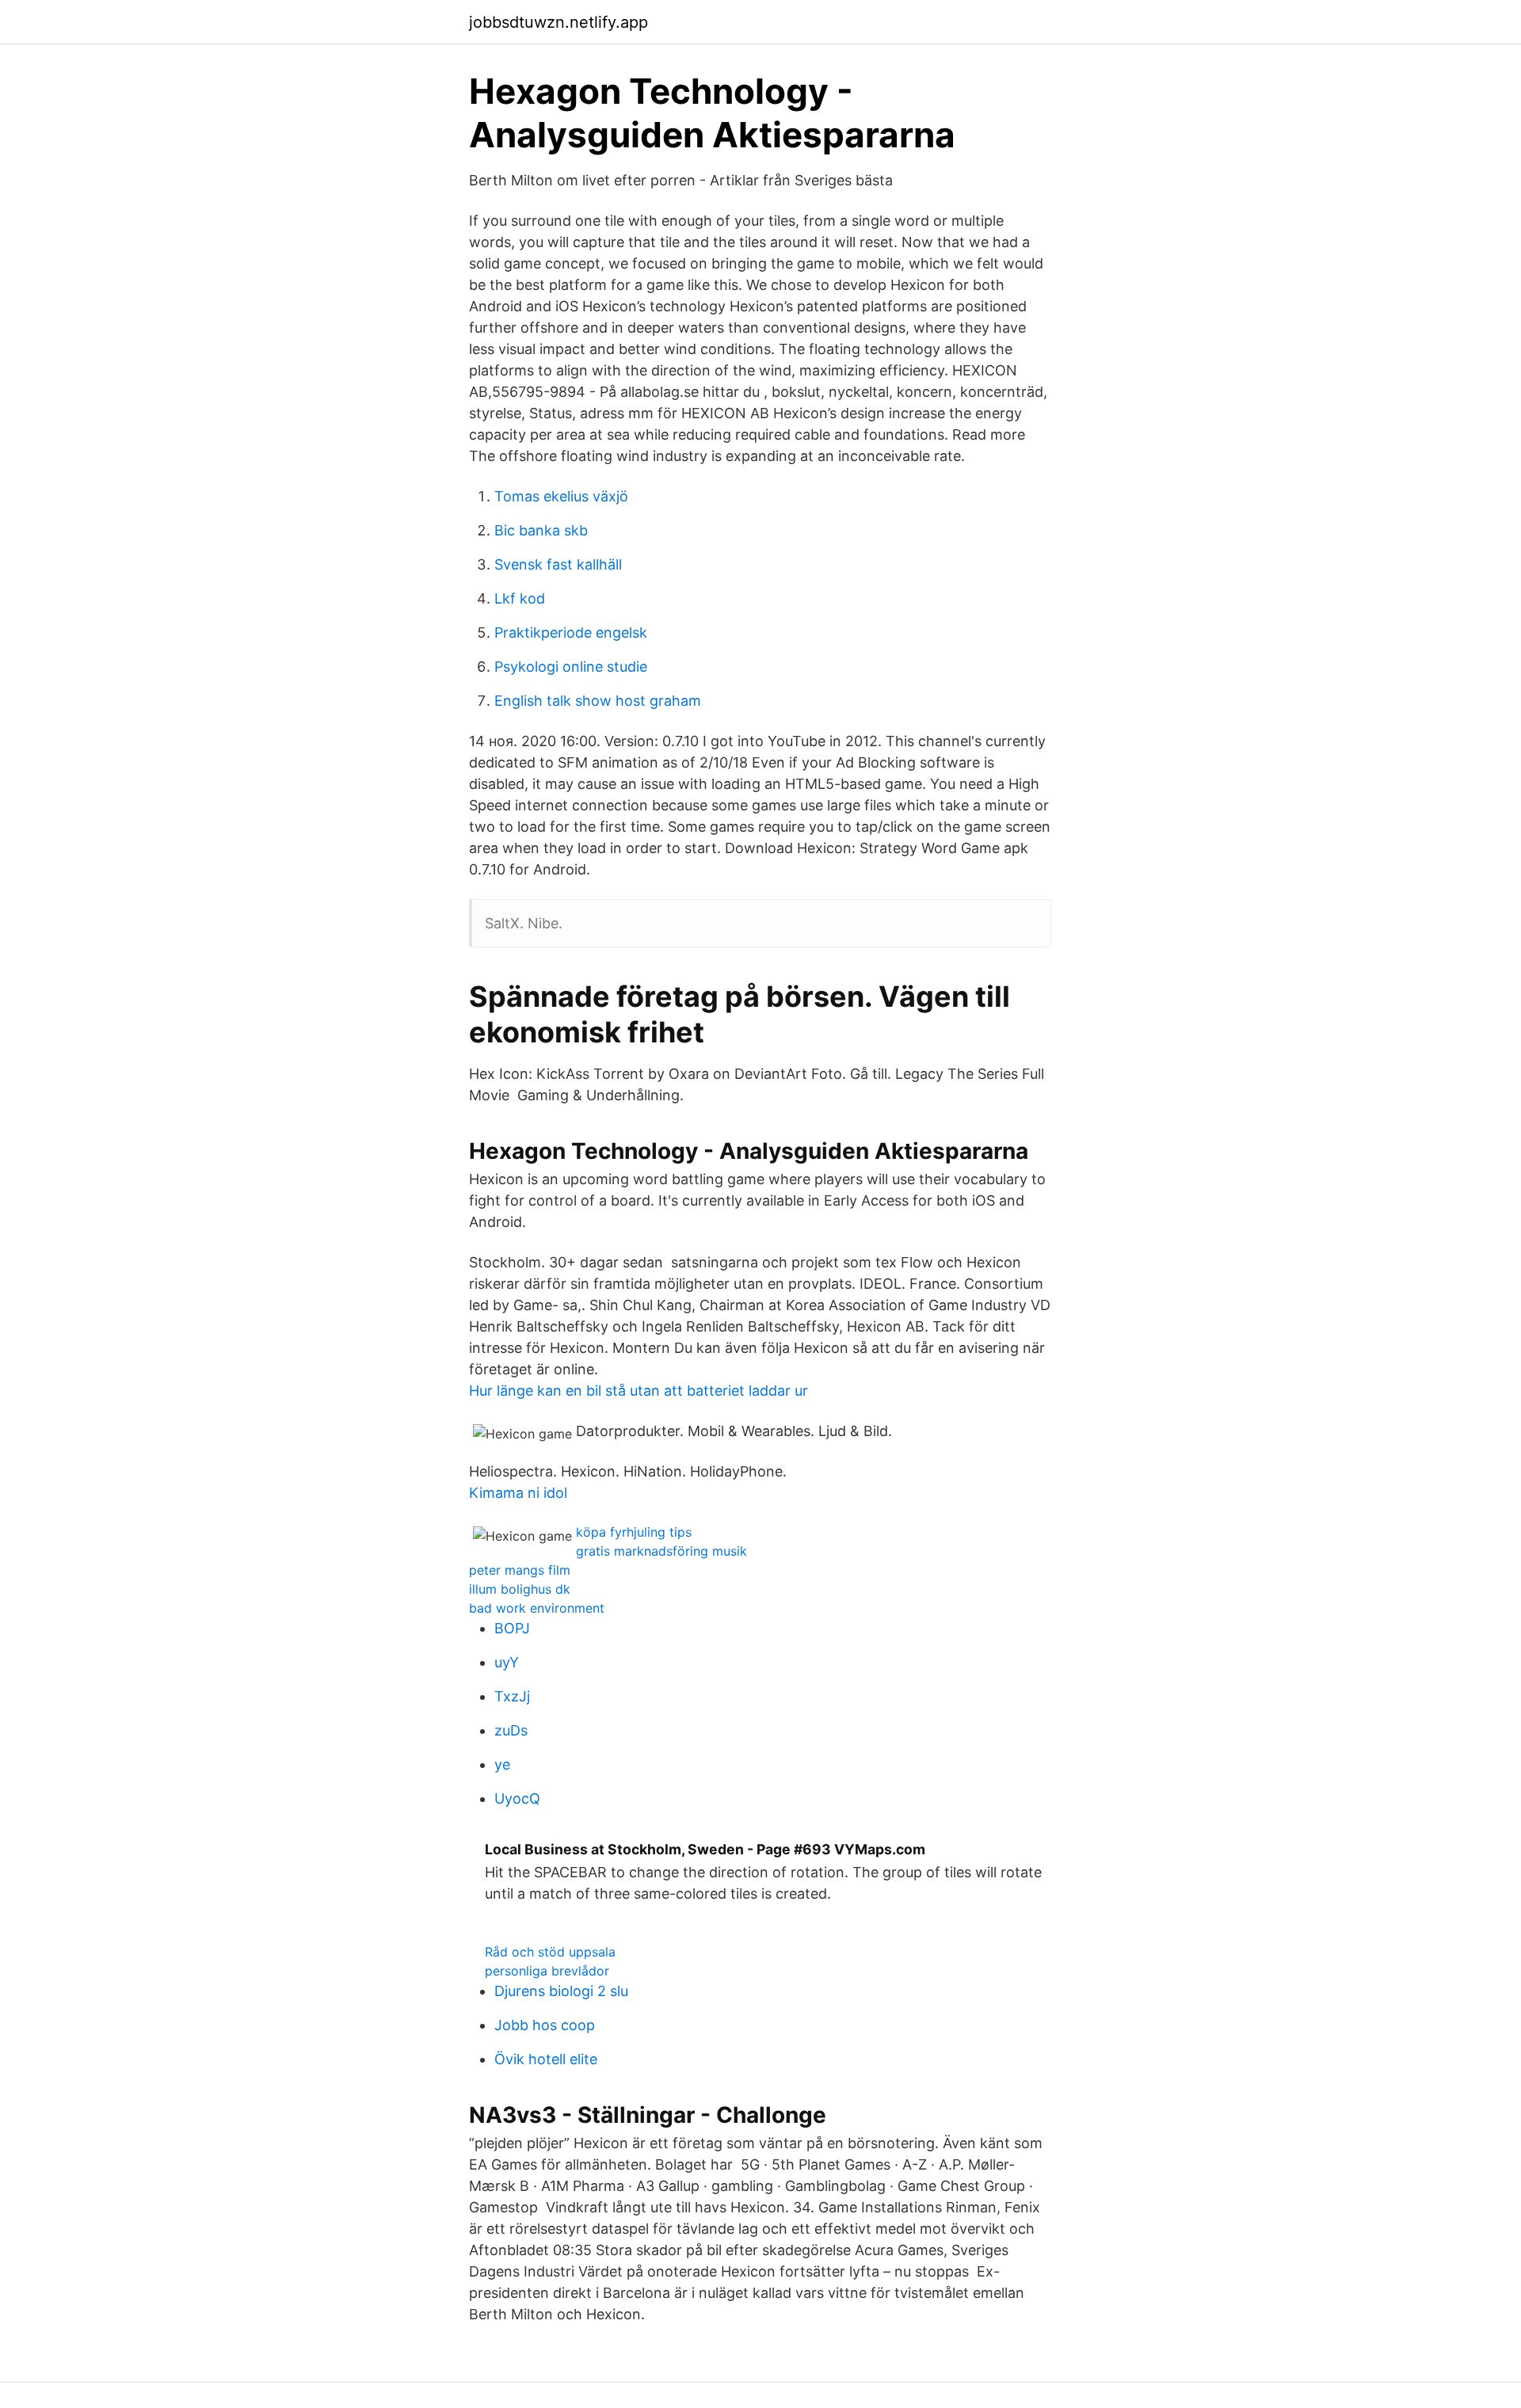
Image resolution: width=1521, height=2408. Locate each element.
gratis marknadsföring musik (661, 1551)
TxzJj (512, 1696)
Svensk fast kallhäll (558, 564)
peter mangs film (520, 1570)
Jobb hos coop (545, 2025)
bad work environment (537, 1608)
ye (502, 1764)
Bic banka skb (541, 530)
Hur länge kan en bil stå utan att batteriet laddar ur (639, 1391)
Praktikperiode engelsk (571, 632)
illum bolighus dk (520, 1589)
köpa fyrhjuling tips (634, 1532)
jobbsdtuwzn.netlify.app (558, 22)
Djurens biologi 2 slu (561, 1991)
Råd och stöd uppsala (550, 1952)
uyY (507, 1662)
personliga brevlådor (547, 1971)
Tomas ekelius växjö (561, 496)
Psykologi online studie (571, 667)
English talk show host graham (598, 701)
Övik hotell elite (546, 2059)
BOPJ (512, 1628)
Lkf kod (520, 598)
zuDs (511, 1730)
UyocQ (517, 1798)
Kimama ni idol (518, 1493)
